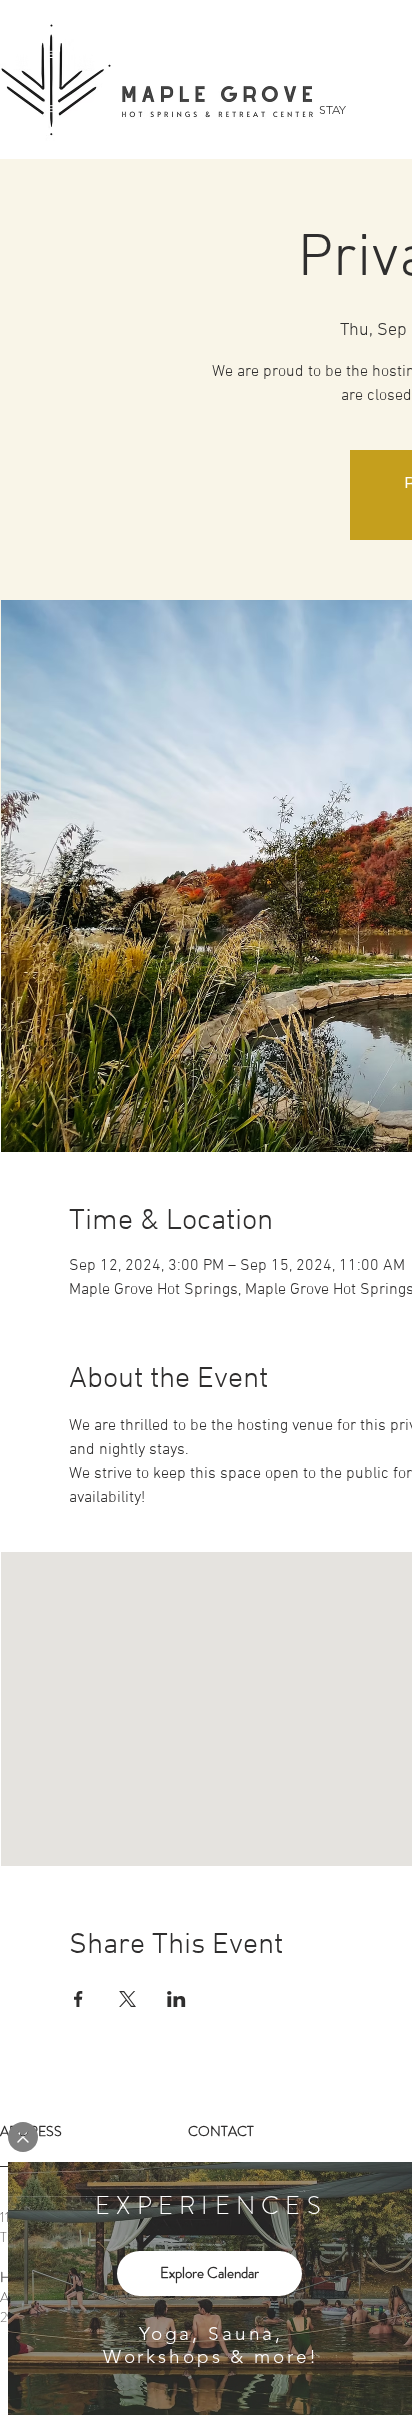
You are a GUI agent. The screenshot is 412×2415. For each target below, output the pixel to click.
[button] (23, 2137)
